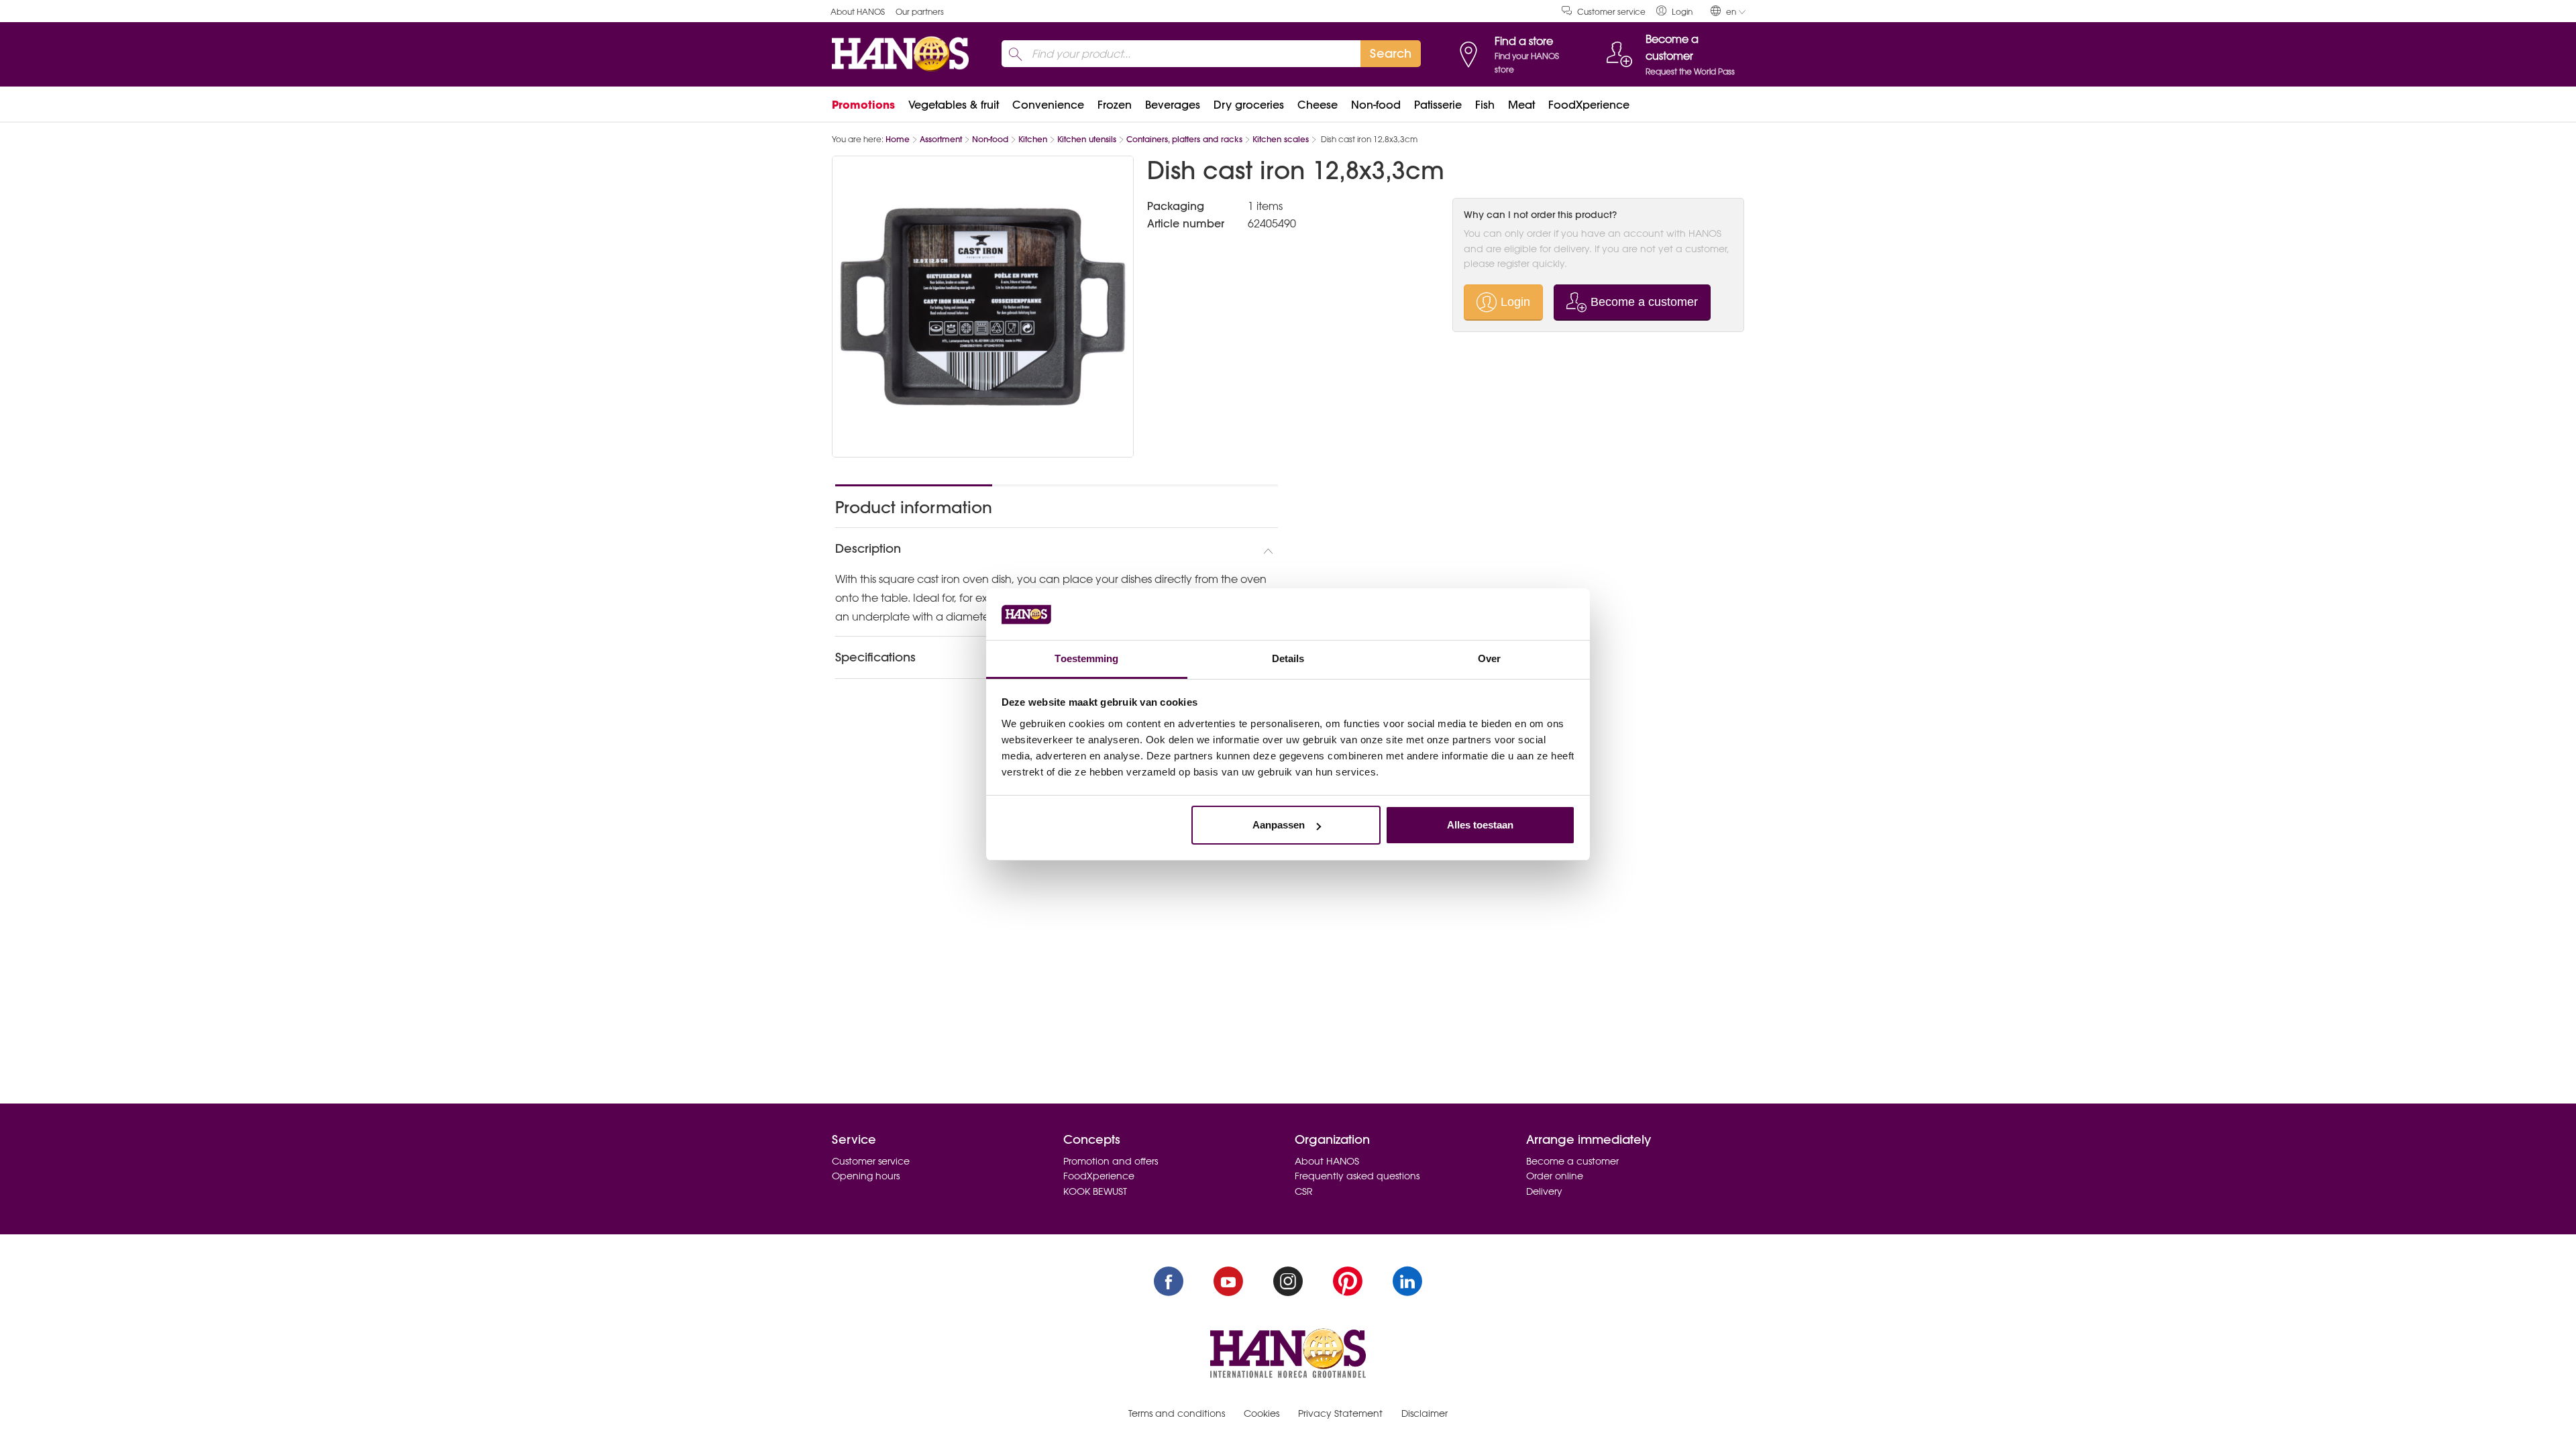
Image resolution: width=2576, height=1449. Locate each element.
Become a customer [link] (1572, 1161)
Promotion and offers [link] (1111, 1161)
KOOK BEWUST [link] (1095, 1191)
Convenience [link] (1048, 105)
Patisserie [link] (1438, 105)
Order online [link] (1555, 1176)
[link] (1674, 11)
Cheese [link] (1318, 105)
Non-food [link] (1376, 105)
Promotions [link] (863, 105)
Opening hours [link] (866, 1176)
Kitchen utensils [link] (1087, 139)
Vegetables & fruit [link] (954, 105)
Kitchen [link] (1033, 139)
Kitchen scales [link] (1281, 139)
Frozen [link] (1115, 105)
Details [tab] (1288, 658)
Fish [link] (1485, 105)
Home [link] (898, 139)
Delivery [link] (1544, 1191)
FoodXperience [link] (1589, 105)
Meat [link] (1521, 105)
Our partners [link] (920, 12)
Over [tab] (1489, 658)
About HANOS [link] (858, 12)
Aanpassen (1279, 825)
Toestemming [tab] (1086, 658)
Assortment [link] (941, 139)
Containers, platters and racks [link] (1184, 139)
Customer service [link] (1611, 12)
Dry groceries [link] (1249, 105)
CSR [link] (1304, 1191)
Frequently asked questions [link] (1357, 1176)
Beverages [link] (1173, 105)
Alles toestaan (1480, 825)
